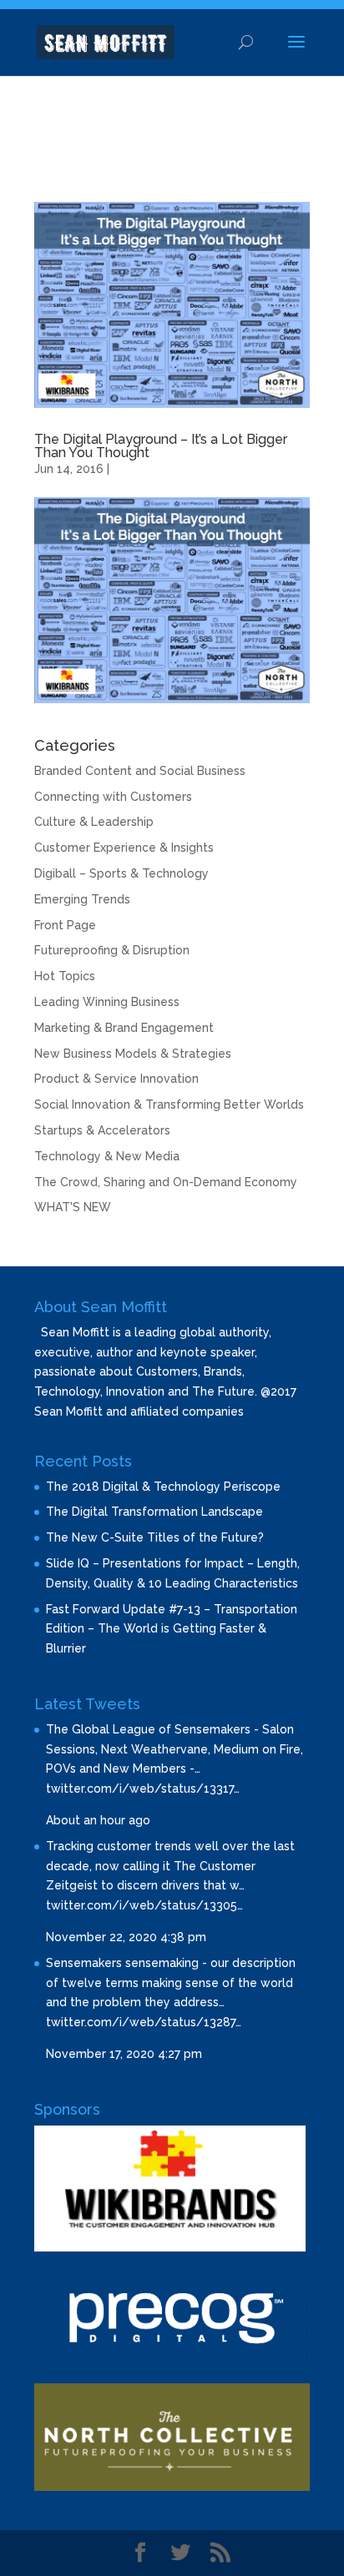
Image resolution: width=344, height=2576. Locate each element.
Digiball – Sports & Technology (121, 873)
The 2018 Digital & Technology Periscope (163, 1487)
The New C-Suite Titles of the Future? (155, 1537)
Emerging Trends (82, 899)
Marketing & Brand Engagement (124, 1028)
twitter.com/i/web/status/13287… (144, 2022)
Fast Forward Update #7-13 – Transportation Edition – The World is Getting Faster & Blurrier (172, 1629)
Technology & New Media (107, 1156)
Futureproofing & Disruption (112, 950)
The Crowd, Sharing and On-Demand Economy (166, 1182)
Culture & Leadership (94, 822)
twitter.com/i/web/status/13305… (144, 1905)
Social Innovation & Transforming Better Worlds (169, 1104)
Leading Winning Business (107, 1002)
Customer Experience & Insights (124, 848)
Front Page (65, 925)
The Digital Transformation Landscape (154, 1512)
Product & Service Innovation (116, 1079)
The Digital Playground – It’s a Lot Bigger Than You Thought (161, 446)
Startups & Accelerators (102, 1130)
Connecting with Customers (113, 797)
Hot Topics (65, 976)
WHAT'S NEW (73, 1207)
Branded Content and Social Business (140, 771)
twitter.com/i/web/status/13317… (143, 1789)
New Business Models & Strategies (133, 1054)
